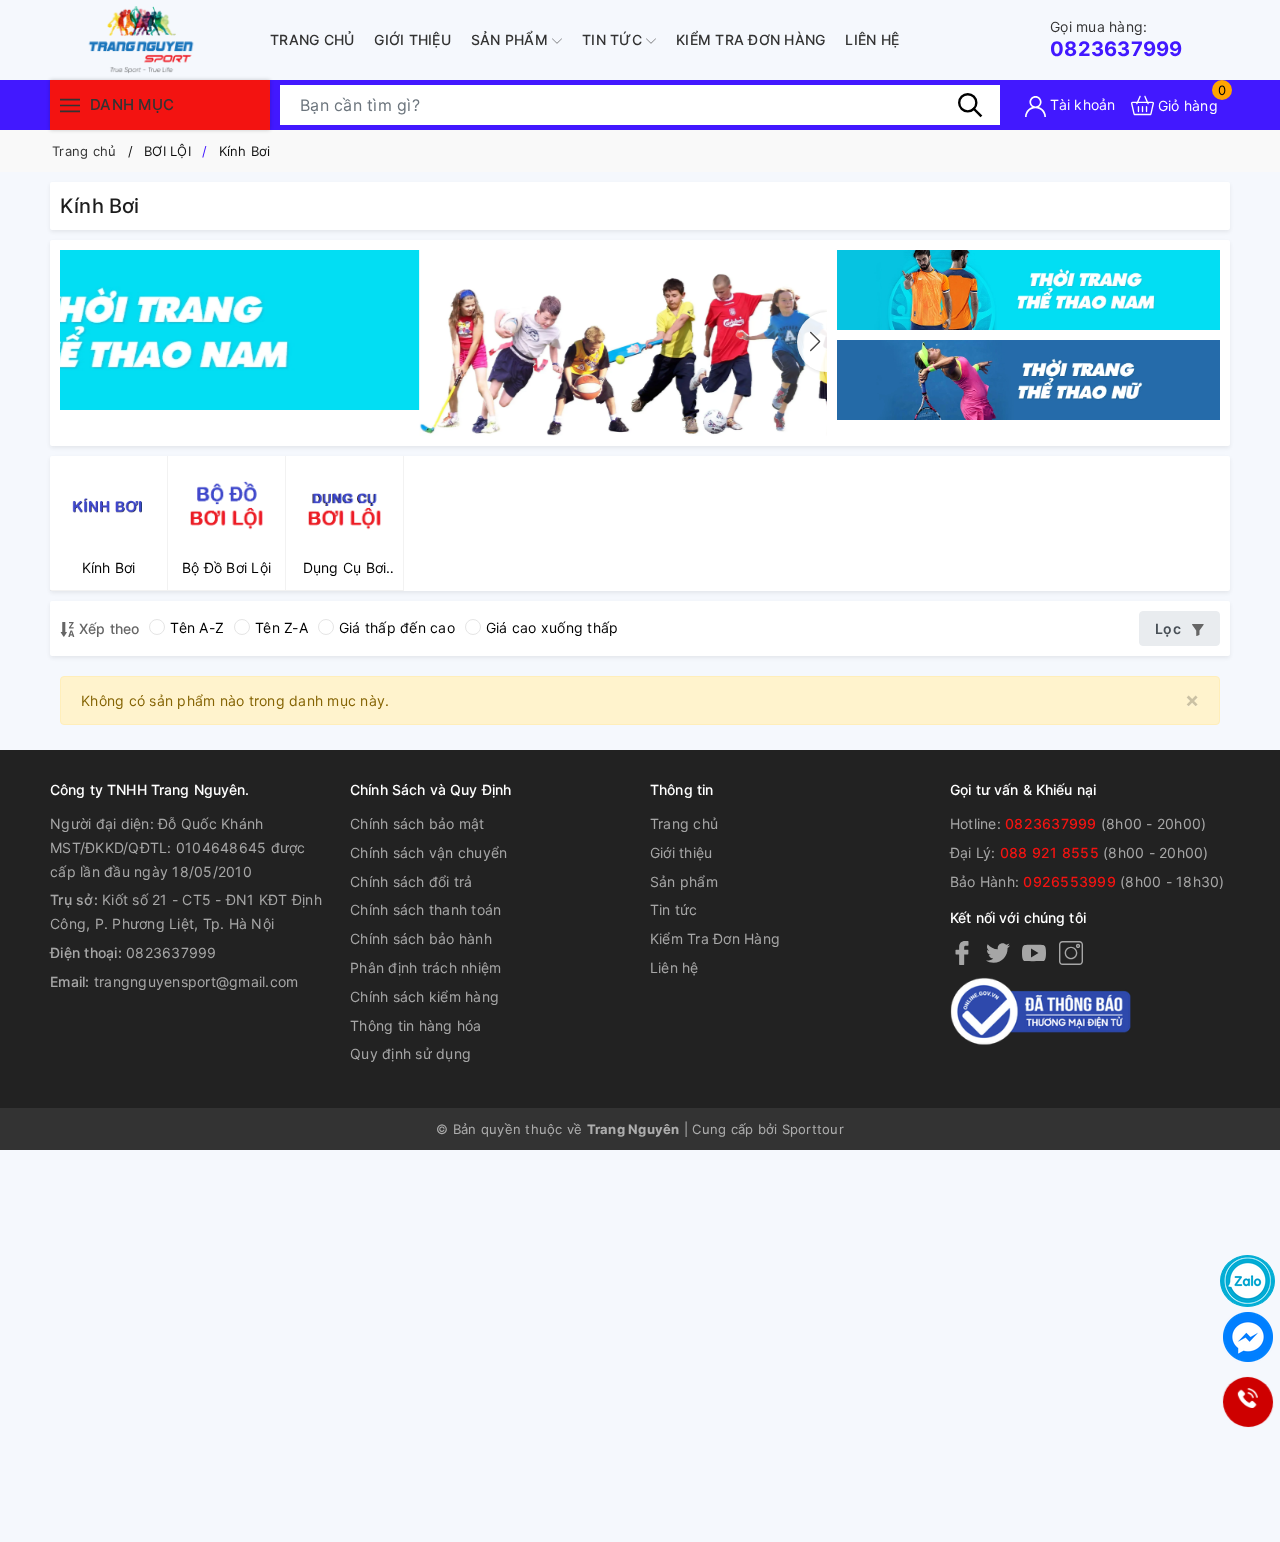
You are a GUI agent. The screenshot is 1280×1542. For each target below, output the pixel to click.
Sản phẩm (511, 39)
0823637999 (1116, 39)
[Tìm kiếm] (970, 105)
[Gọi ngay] (1248, 1402)
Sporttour (813, 1129)
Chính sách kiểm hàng (424, 996)
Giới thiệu (412, 39)
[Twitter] (998, 952)
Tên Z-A (281, 627)
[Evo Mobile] (1028, 290)
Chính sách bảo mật (417, 823)
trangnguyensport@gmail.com (196, 981)
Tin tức (614, 39)
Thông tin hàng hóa (416, 1025)
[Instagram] (1071, 952)
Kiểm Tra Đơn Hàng (750, 39)
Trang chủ (312, 39)
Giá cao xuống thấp (552, 627)
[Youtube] (1034, 952)
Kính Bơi (245, 151)
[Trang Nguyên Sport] (443, 328)
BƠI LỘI (167, 151)
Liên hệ (872, 39)
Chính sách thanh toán (425, 909)
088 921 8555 (1049, 852)
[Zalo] (1247, 1281)
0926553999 (1069, 881)
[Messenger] (1247, 1337)
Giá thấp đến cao (397, 627)
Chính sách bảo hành (421, 938)
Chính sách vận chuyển (428, 852)
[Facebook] (962, 952)
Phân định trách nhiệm (425, 967)
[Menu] (70, 104)
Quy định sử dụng (410, 1053)
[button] (812, 342)
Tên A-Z (197, 627)
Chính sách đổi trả (411, 881)
